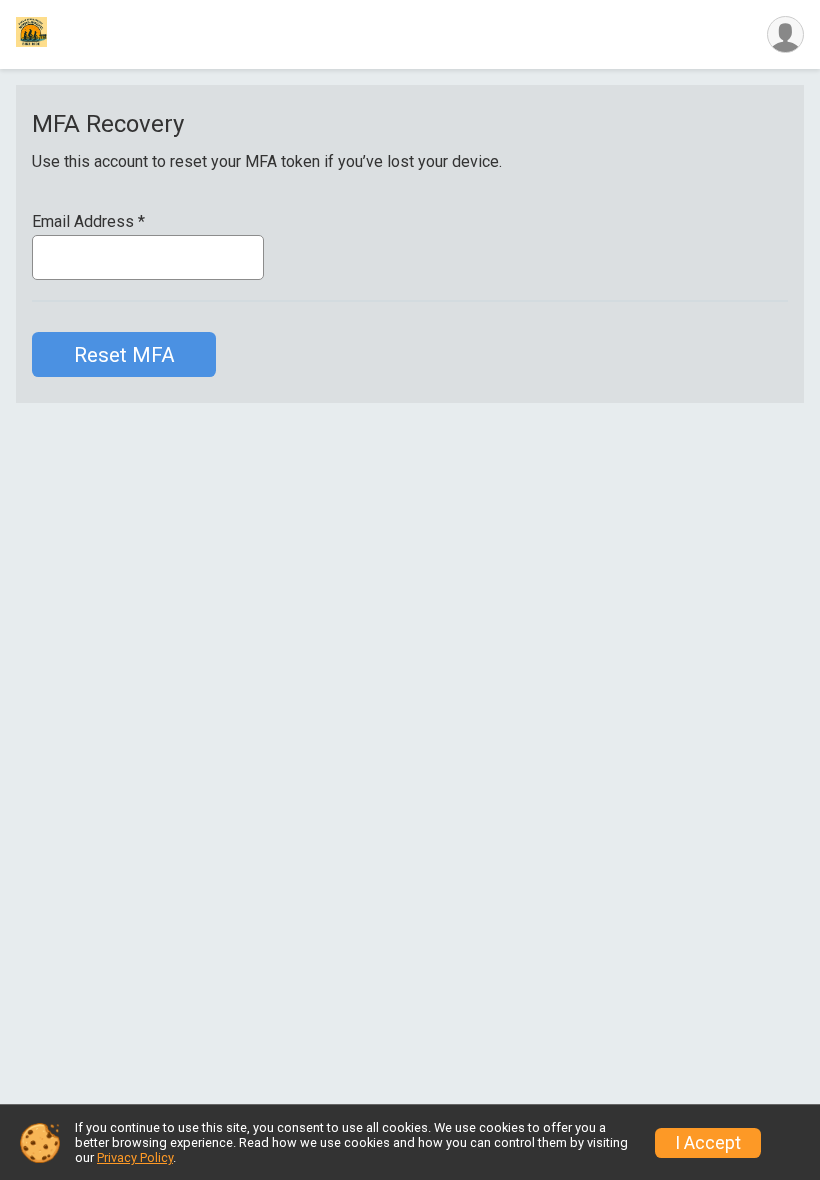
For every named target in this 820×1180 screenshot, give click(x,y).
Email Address (88, 222)
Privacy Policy (135, 1157)
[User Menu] (785, 34)
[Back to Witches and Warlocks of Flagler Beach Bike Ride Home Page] (31, 34)
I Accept (708, 1143)
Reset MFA (124, 355)
